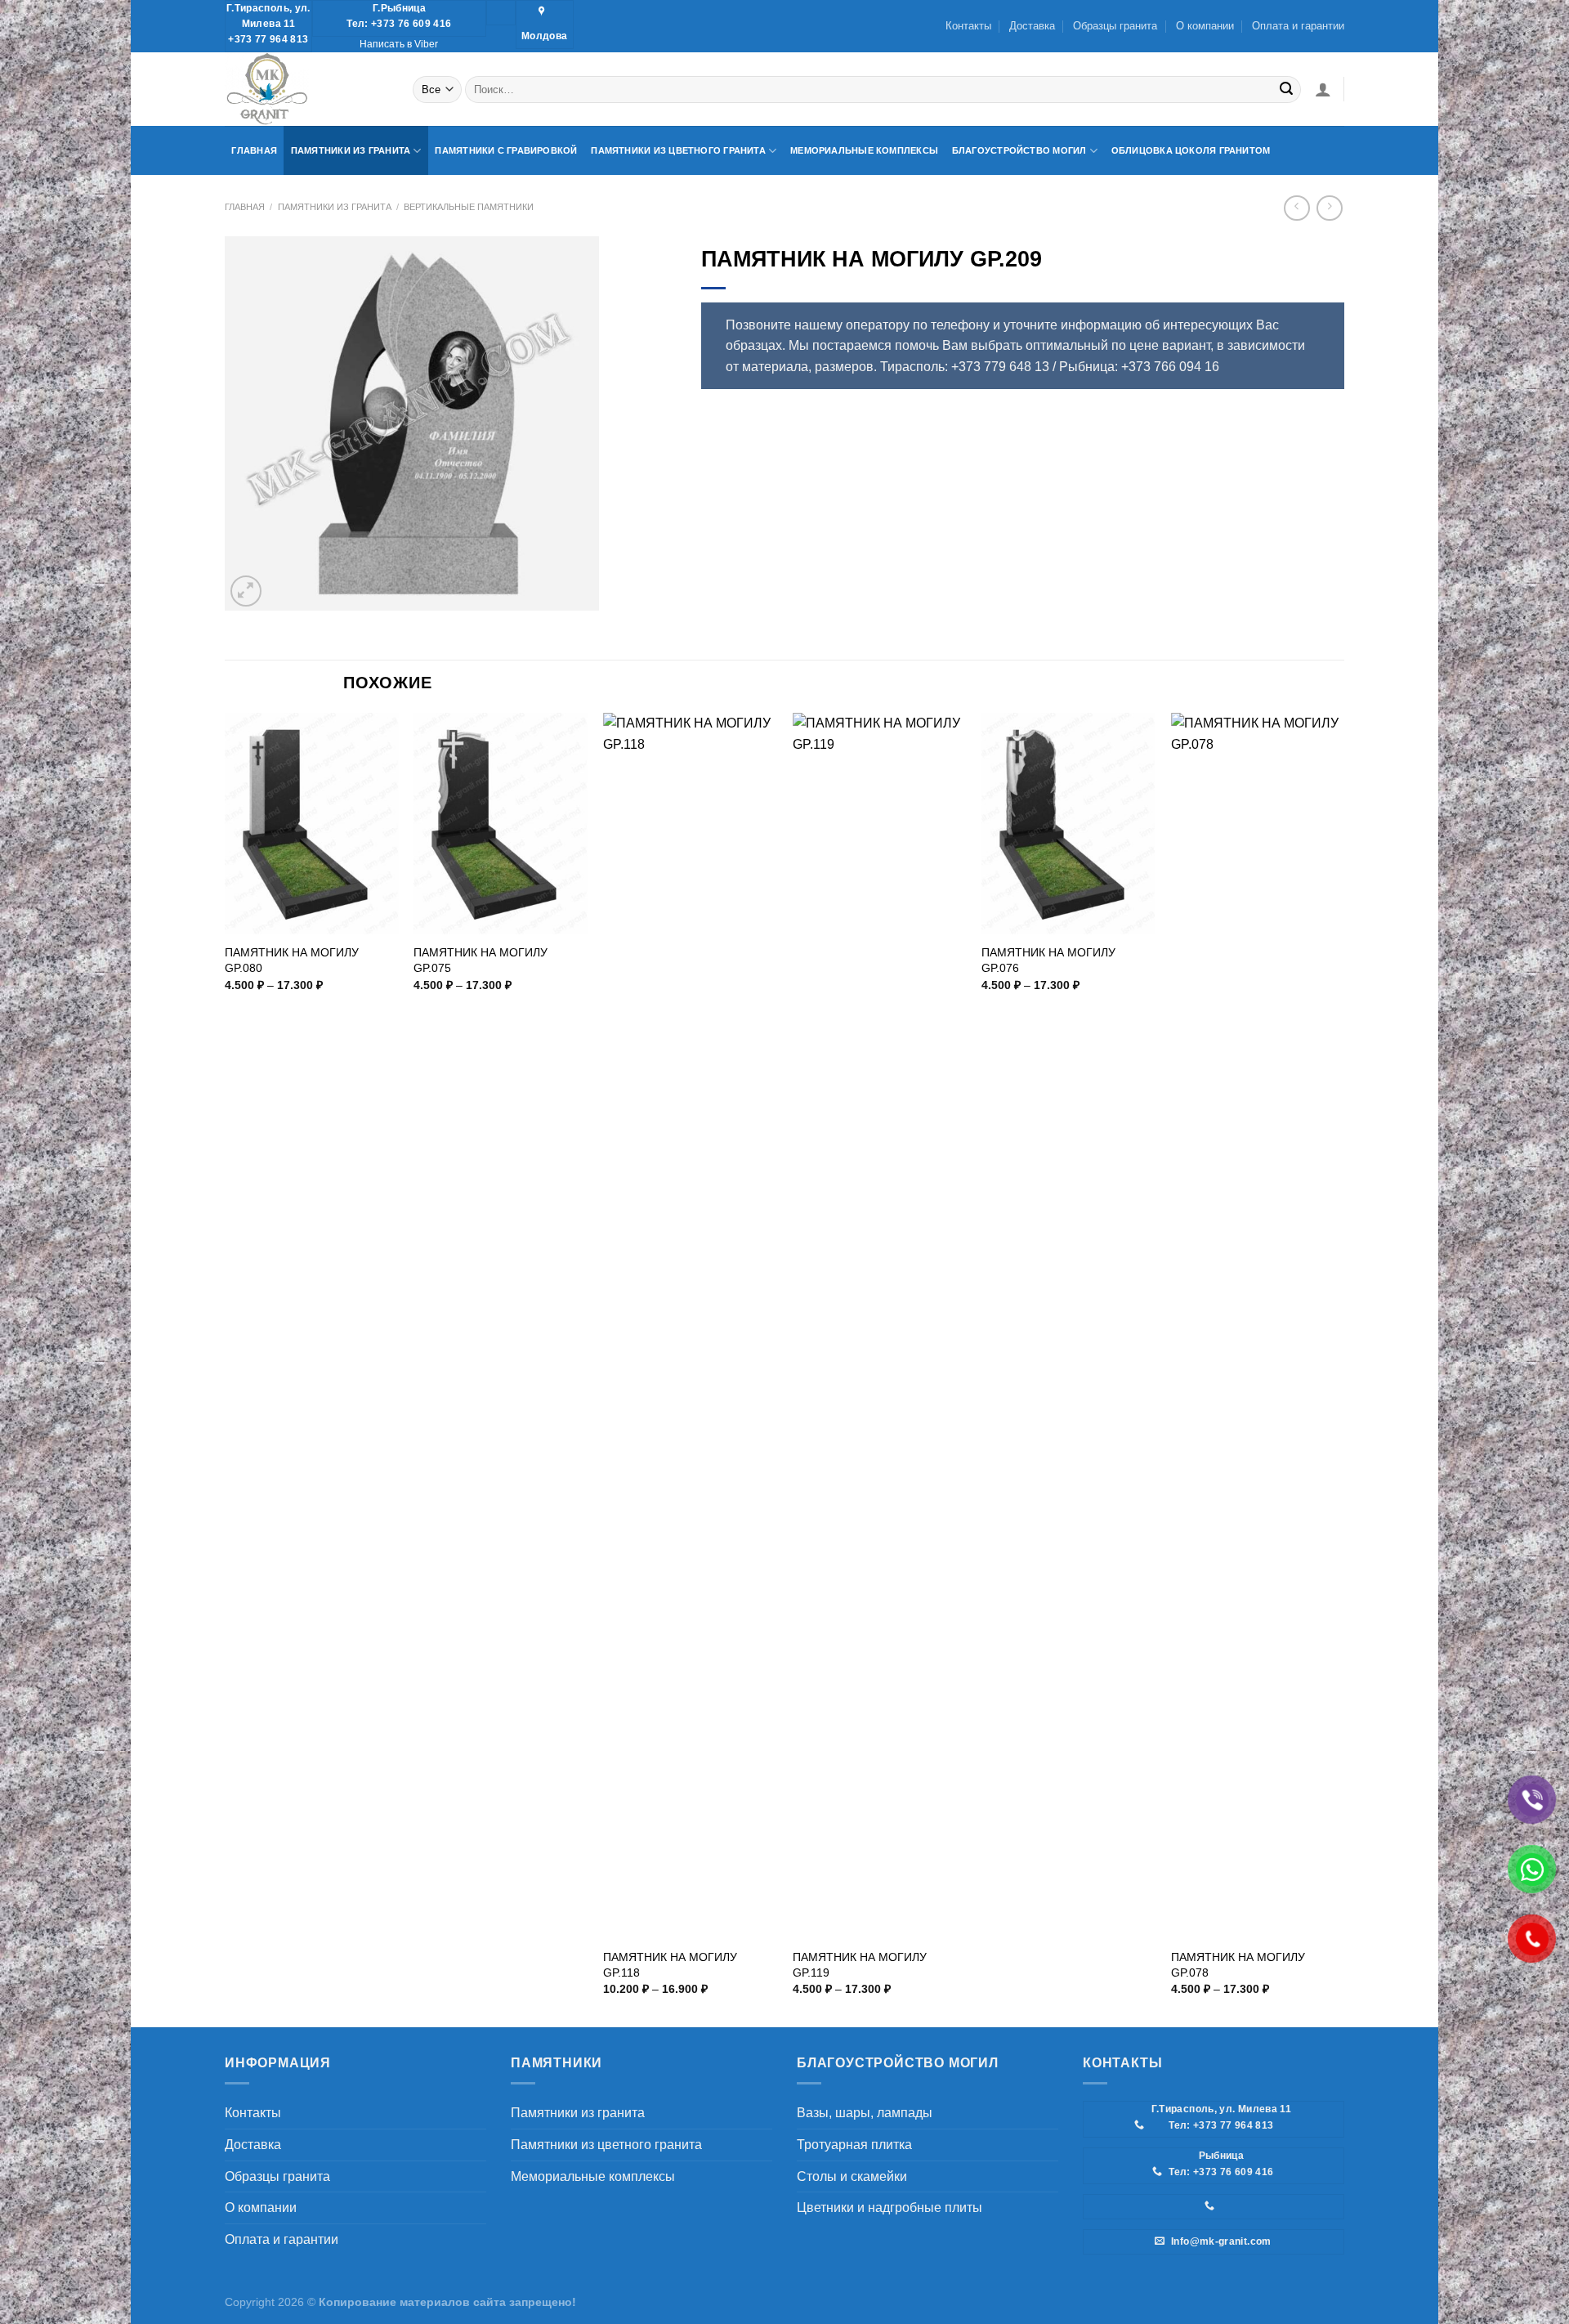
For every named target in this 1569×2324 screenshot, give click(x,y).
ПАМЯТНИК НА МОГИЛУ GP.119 (860, 1965)
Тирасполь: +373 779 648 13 (965, 367)
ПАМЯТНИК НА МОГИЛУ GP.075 (481, 960)
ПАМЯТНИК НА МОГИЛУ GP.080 (292, 960)
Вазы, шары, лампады (865, 2113)
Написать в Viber (399, 44)
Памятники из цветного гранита (678, 150)
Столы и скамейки (852, 2176)
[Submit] (1286, 89)
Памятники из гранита (351, 150)
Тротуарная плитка (854, 2145)
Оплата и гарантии (1298, 26)
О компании (1205, 26)
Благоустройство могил (1019, 150)
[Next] (1343, 1368)
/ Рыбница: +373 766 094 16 (1136, 367)
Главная (254, 150)
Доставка (1032, 26)
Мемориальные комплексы (864, 150)
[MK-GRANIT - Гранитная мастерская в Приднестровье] (306, 89)
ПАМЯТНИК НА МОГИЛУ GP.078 (1238, 1965)
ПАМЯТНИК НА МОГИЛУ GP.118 (670, 1965)
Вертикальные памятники (469, 207)
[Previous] (226, 1368)
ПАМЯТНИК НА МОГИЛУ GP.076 (1048, 960)
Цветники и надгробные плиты (890, 2208)
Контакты (968, 26)
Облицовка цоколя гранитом (1191, 150)
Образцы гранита (1115, 26)
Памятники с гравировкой (506, 150)
